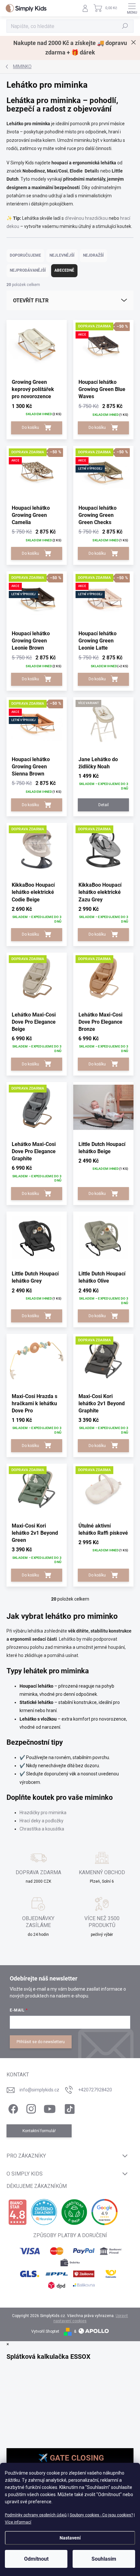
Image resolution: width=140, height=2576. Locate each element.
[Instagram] (30, 2108)
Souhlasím (104, 2559)
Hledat (125, 26)
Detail (104, 805)
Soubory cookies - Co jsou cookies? (101, 2515)
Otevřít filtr (31, 301)
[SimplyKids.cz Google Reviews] (105, 2212)
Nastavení (70, 2538)
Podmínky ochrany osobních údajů (36, 2515)
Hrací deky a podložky (42, 1821)
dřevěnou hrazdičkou (86, 218)
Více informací (18, 2522)
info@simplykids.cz (39, 2090)
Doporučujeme (25, 255)
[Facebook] (12, 2108)
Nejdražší (93, 255)
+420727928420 (95, 2090)
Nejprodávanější (28, 270)
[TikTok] (69, 2108)
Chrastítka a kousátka (42, 1829)
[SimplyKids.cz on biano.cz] (17, 2212)
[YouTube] (50, 2108)
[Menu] (132, 8)
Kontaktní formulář (39, 2131)
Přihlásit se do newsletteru (41, 2042)
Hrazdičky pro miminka (43, 1813)
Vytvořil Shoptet (45, 2331)
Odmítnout (36, 2559)
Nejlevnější (62, 255)
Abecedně (64, 270)
